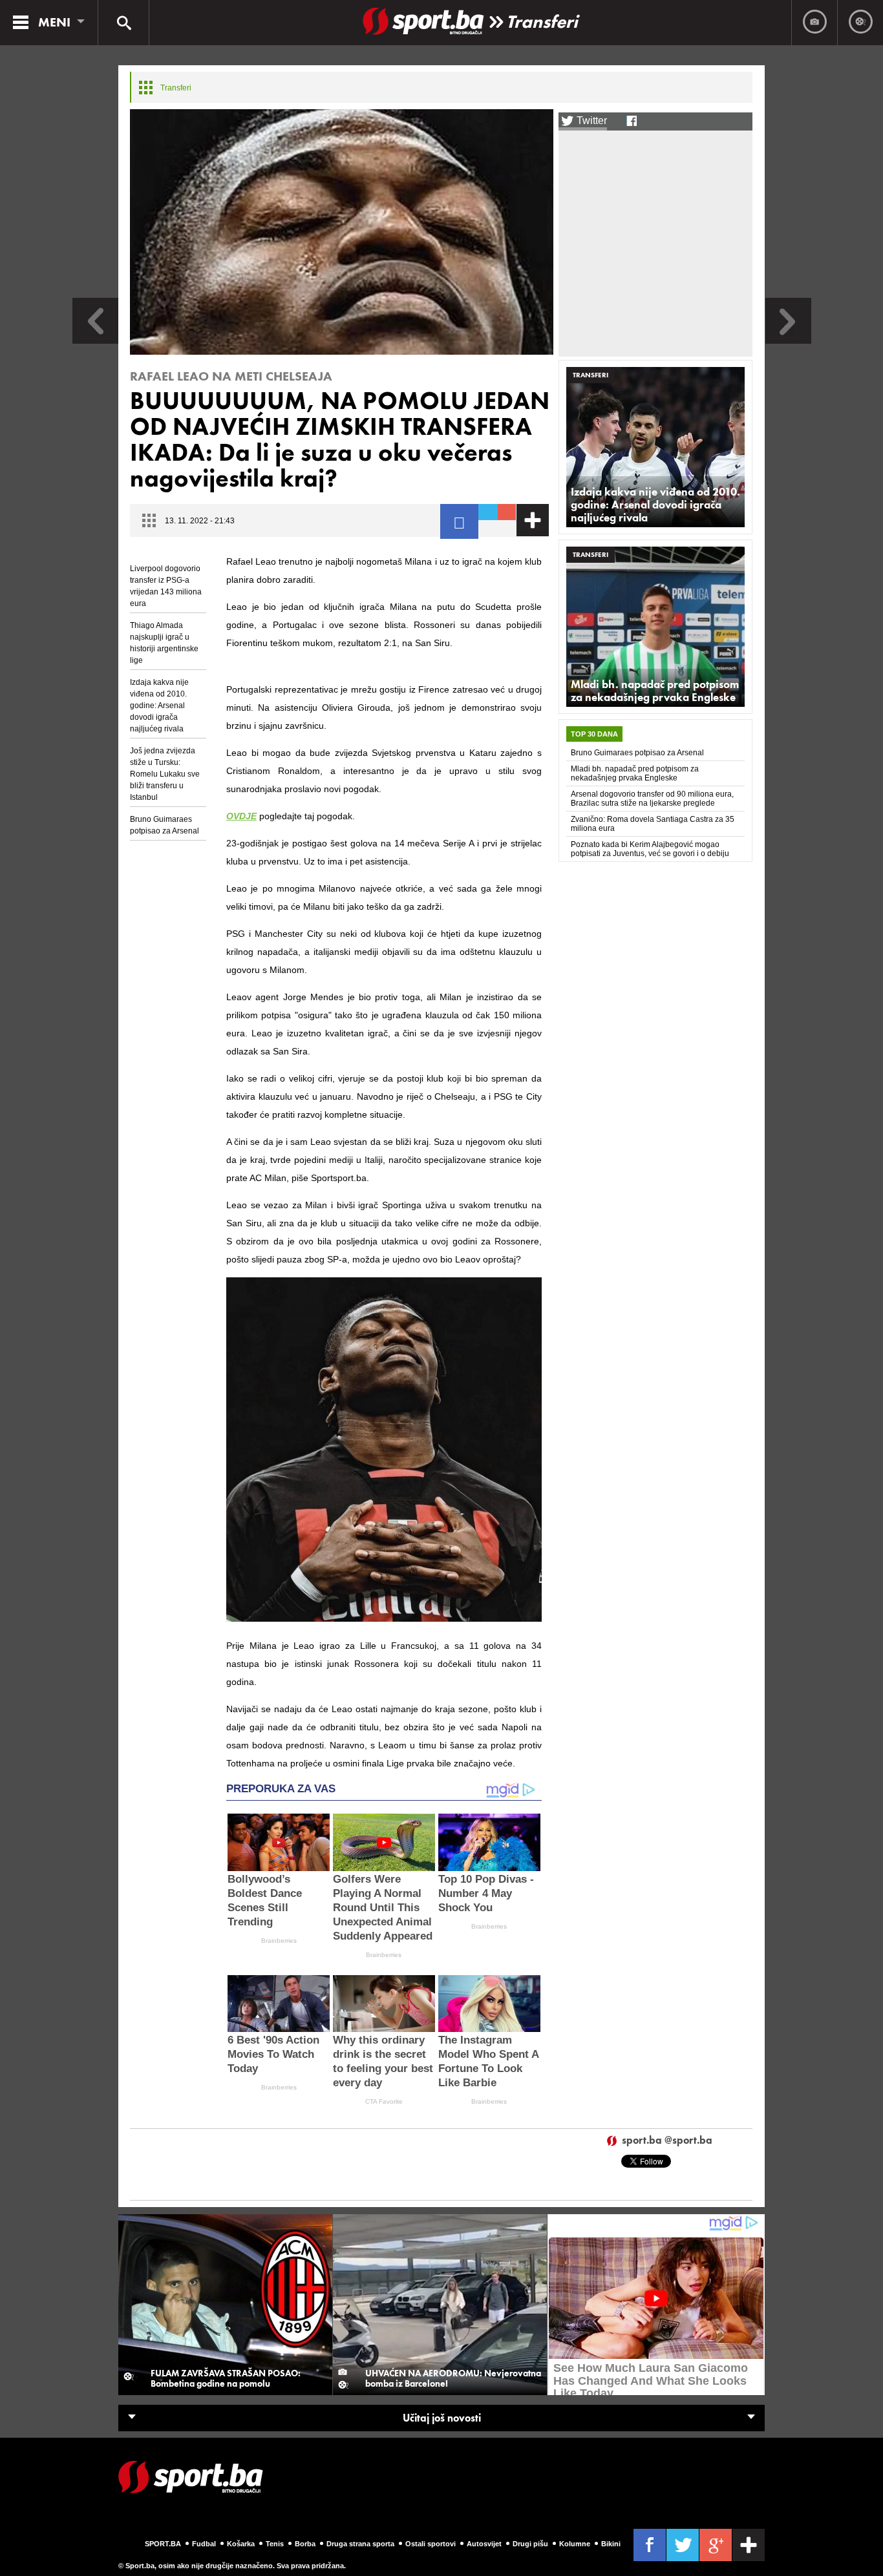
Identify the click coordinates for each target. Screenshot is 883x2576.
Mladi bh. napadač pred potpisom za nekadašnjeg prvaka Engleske (655, 691)
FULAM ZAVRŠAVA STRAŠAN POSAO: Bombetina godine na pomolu (226, 2378)
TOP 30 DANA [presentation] (594, 734)
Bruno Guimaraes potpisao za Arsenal (165, 825)
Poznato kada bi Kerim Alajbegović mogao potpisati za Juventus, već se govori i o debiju (650, 849)
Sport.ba (163, 2544)
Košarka (241, 2544)
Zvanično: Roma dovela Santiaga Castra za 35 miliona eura (653, 824)
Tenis (275, 2544)
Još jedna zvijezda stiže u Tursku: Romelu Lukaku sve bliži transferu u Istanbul (165, 774)
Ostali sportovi (431, 2544)
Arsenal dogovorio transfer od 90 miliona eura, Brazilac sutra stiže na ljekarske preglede (652, 799)
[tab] (594, 734)
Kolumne (575, 2544)
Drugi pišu (530, 2544)
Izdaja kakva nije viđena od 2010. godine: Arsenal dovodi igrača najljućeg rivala (159, 706)
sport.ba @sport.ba (667, 2141)
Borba (305, 2544)
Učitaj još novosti (442, 2418)
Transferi (542, 22)
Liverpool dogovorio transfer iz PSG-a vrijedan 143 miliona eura (166, 586)
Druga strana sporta (360, 2544)
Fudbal (204, 2544)
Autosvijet (484, 2544)
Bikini (611, 2544)
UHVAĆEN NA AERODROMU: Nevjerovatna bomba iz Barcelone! (453, 2378)
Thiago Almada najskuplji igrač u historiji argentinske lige (164, 643)
